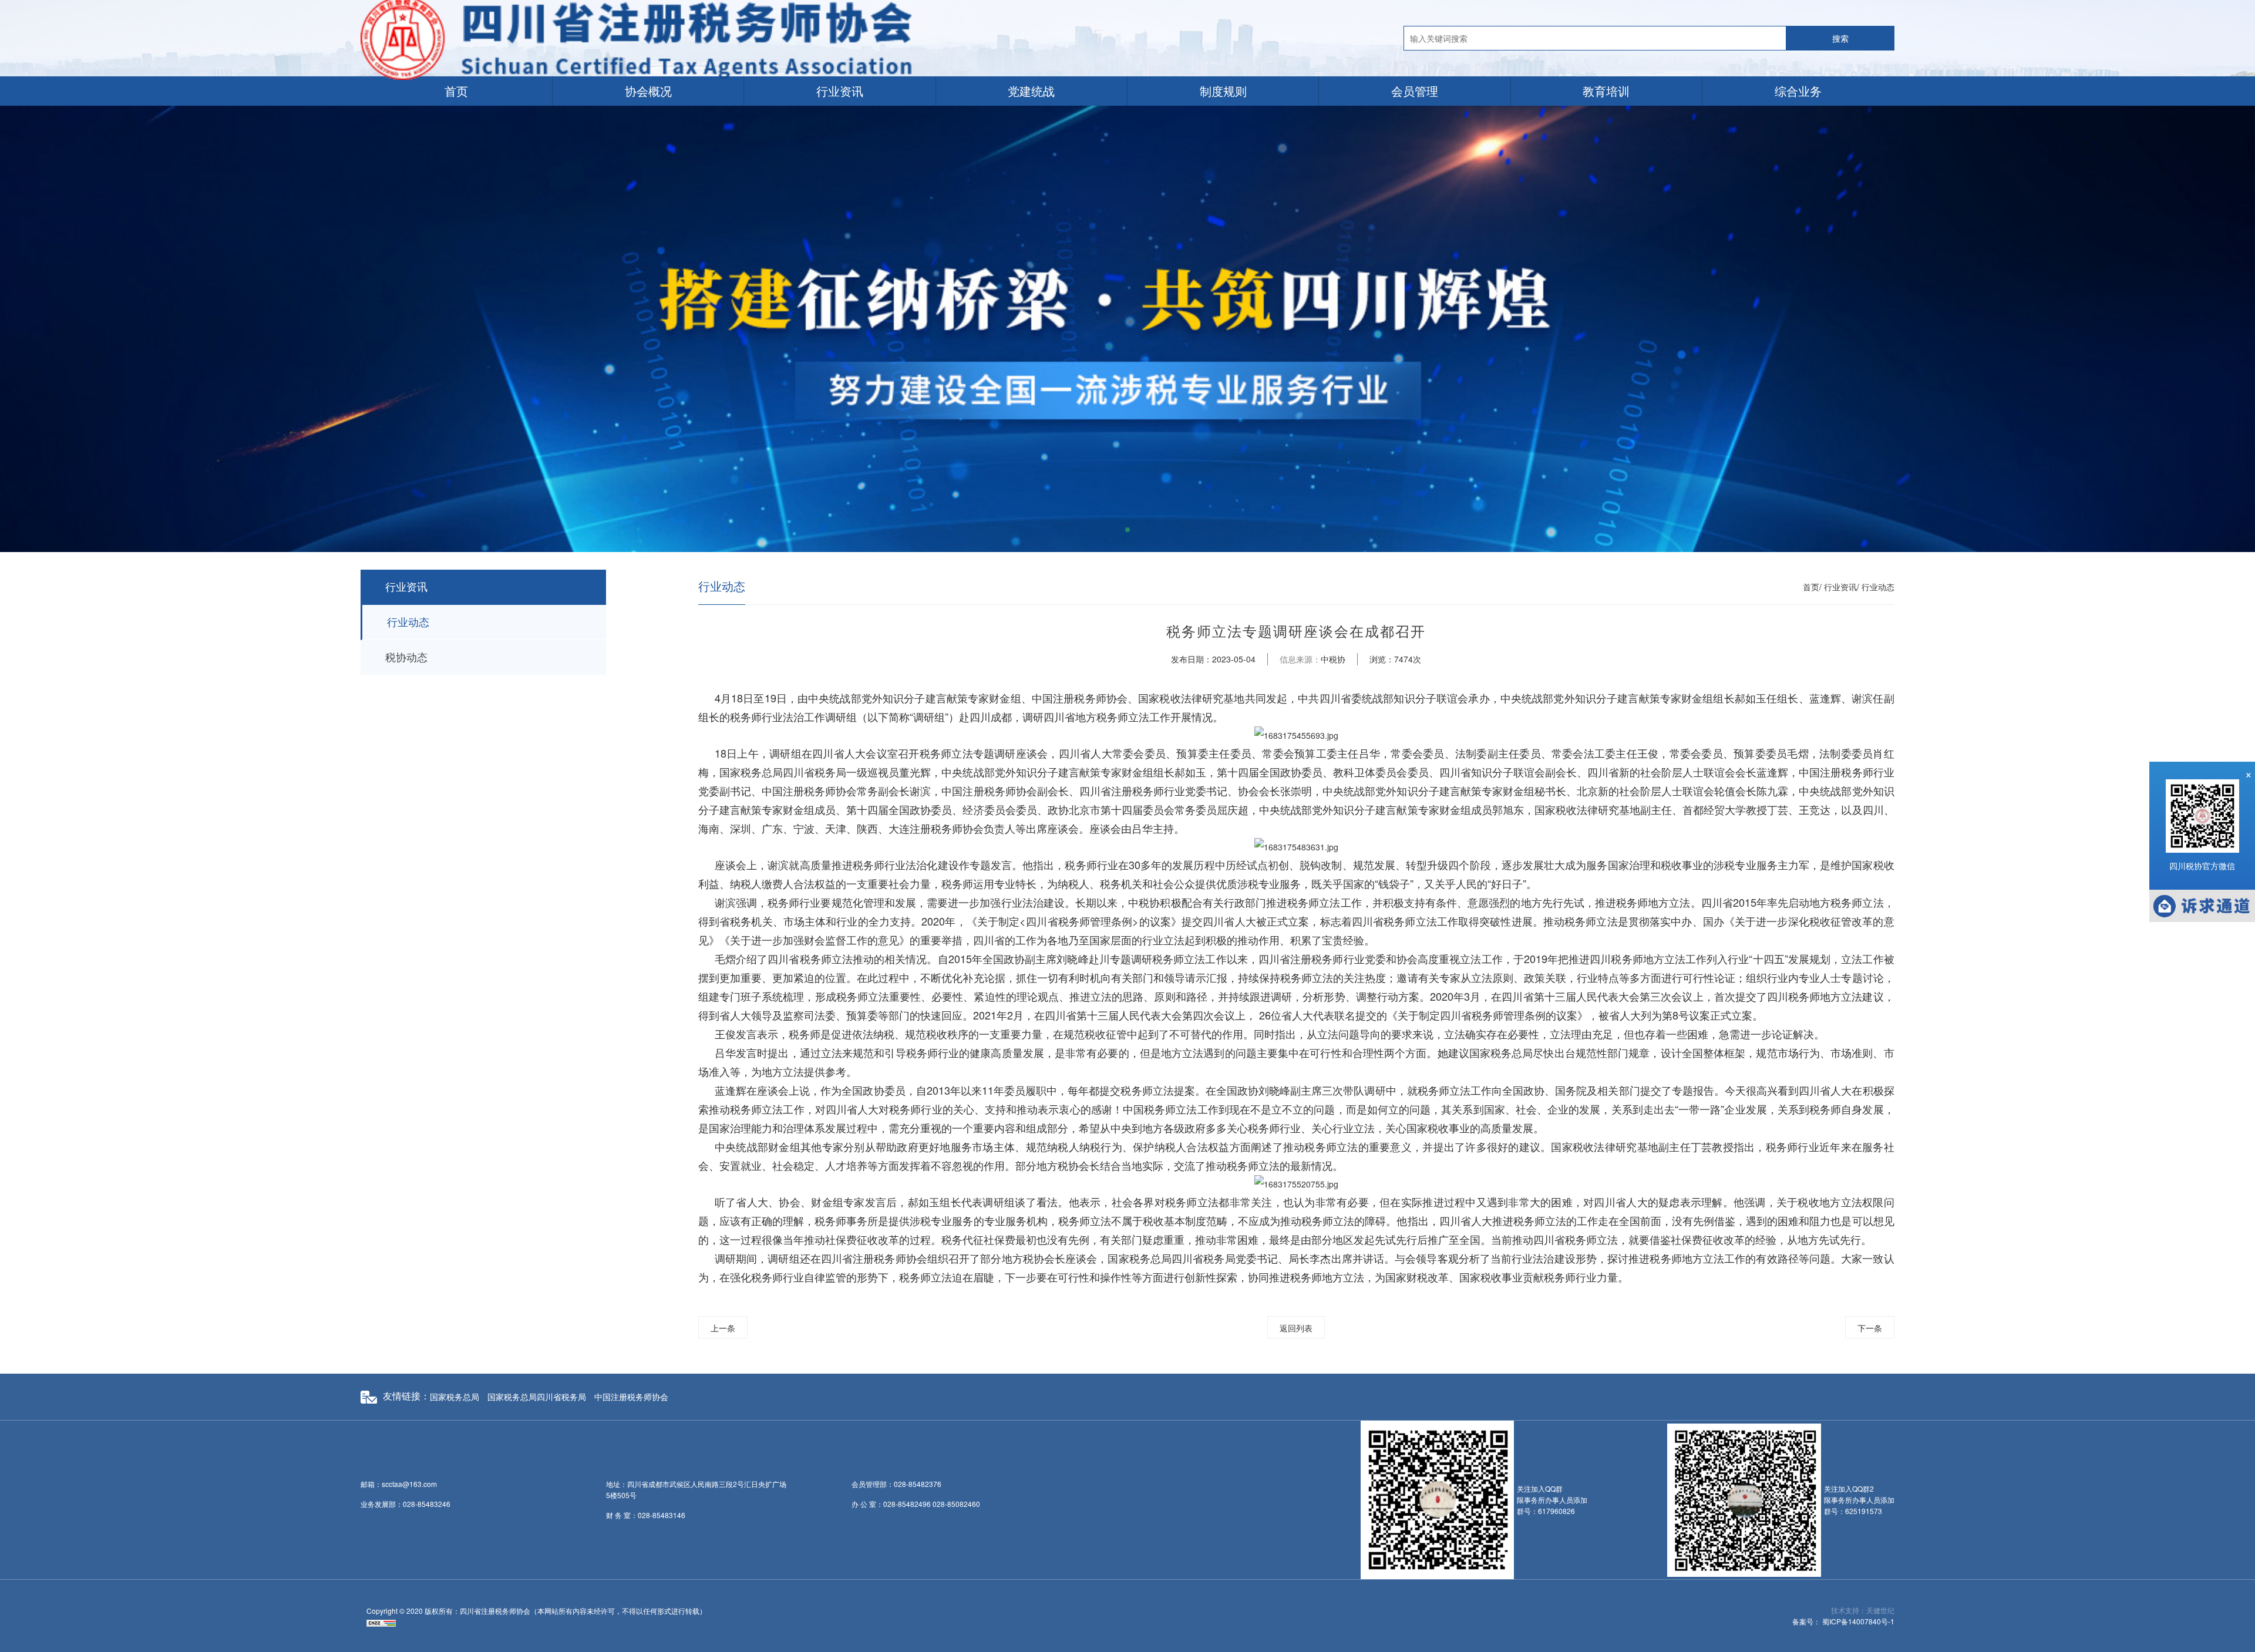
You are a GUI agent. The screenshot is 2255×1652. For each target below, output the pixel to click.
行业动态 (408, 623)
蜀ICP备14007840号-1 (1858, 1621)
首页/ (1812, 587)
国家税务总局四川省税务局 (537, 1397)
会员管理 (1415, 91)
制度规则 (1223, 91)
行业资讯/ (1842, 587)
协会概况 (648, 91)
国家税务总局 (455, 1397)
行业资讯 (840, 91)
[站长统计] (381, 1622)
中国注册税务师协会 (631, 1397)
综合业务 (1798, 91)
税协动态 (406, 658)
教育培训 (1606, 91)
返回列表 (1296, 1328)
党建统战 (1031, 91)
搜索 (1840, 38)
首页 (456, 91)
